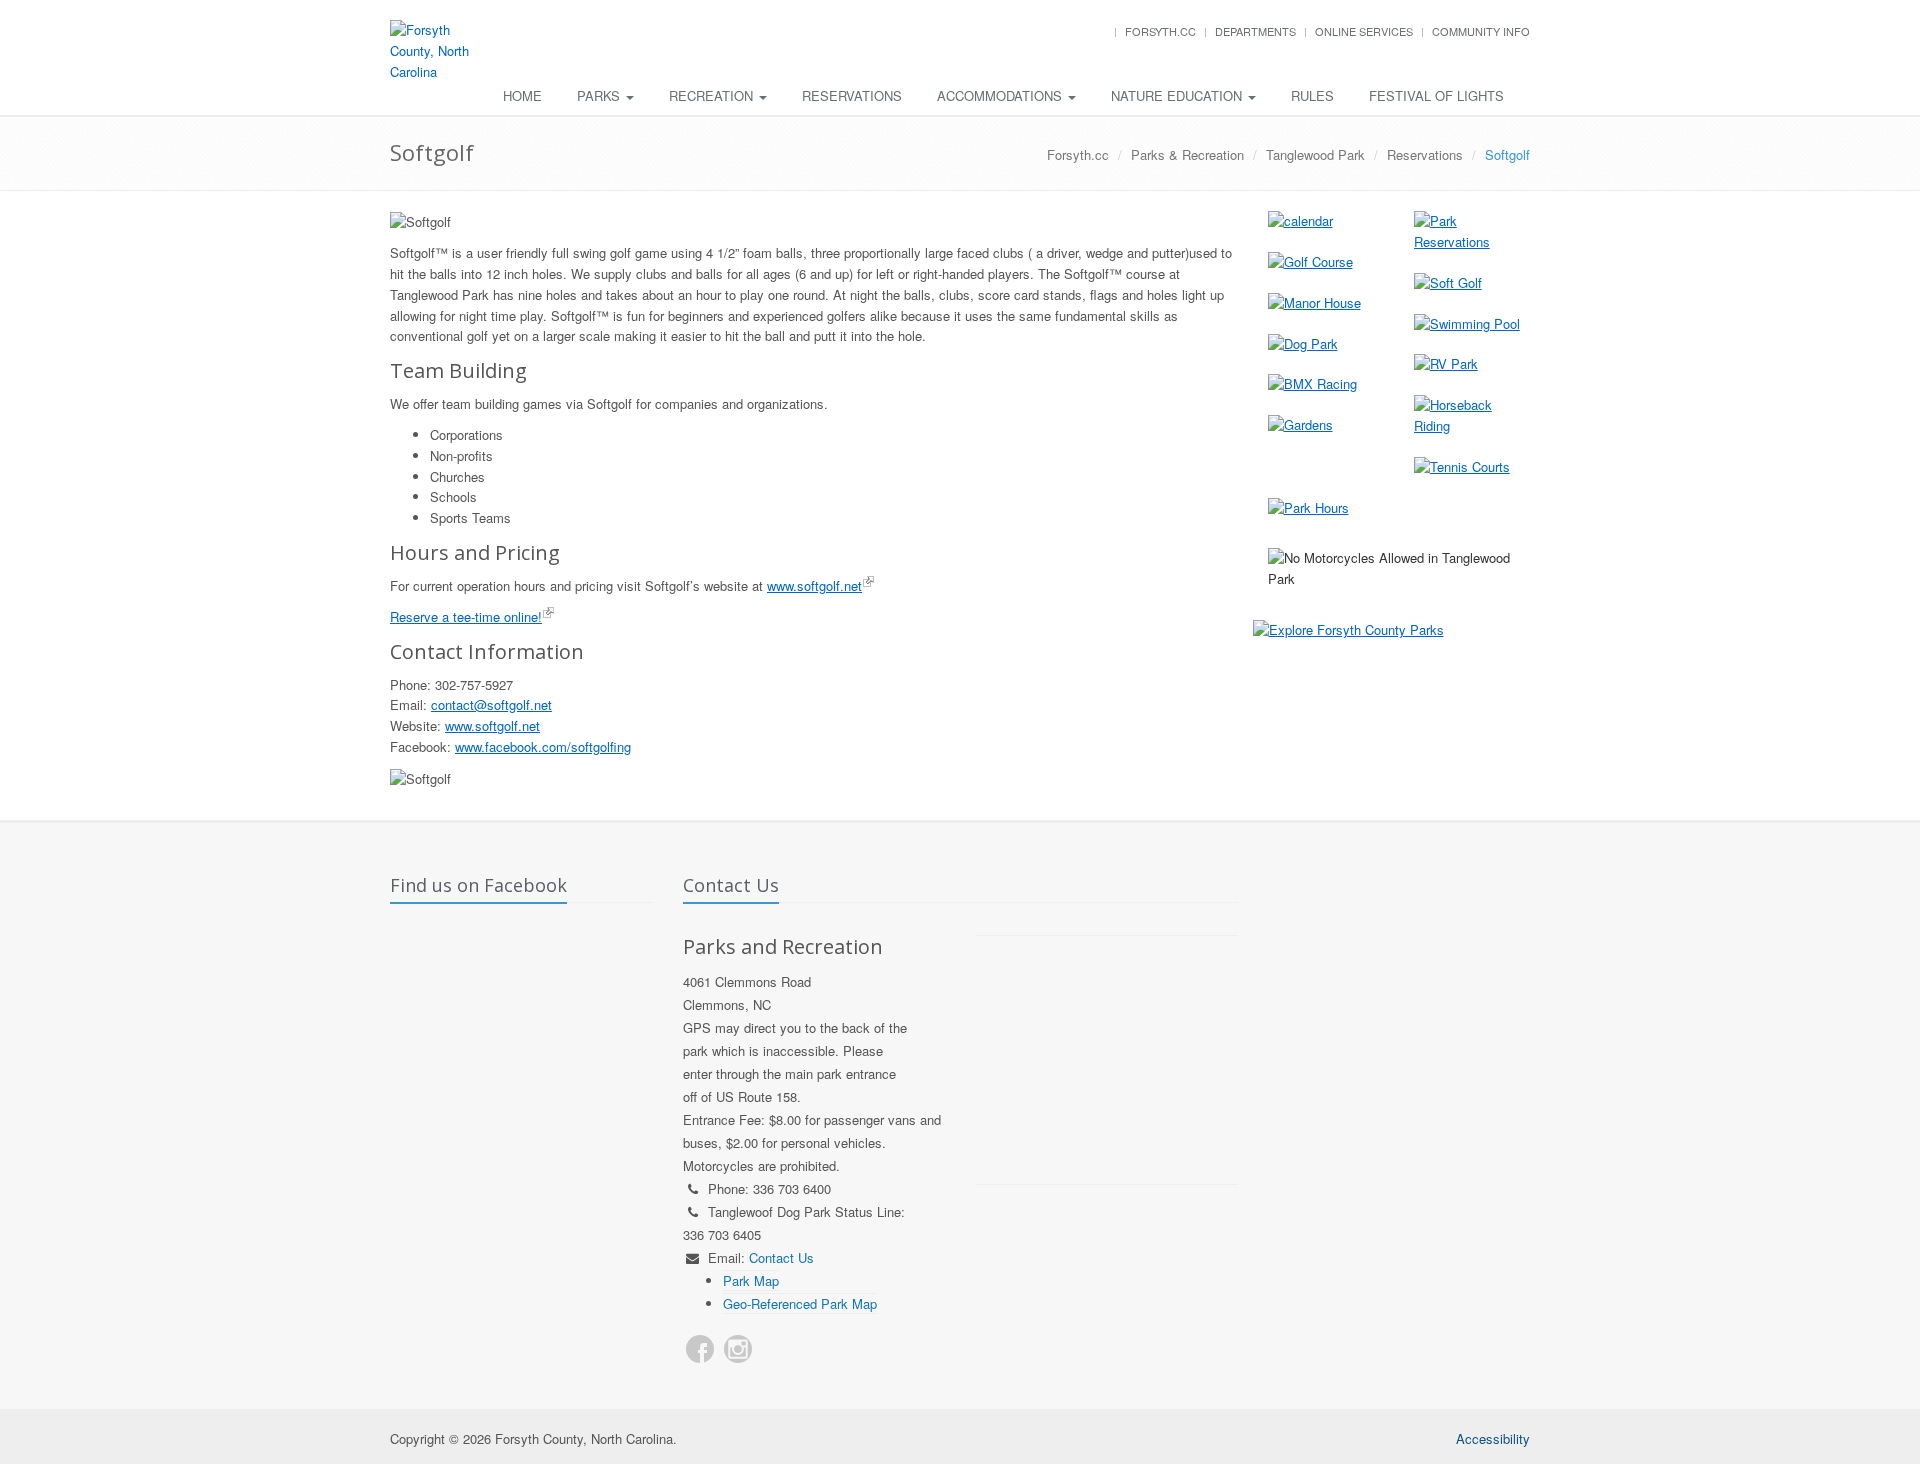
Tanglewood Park (1315, 154)
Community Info (1481, 31)
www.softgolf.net (814, 585)
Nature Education (1178, 95)
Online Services (1364, 31)
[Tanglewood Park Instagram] (738, 1349)
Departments (1255, 31)
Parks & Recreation (1187, 154)
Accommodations (1001, 95)
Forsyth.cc (1160, 31)
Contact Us (781, 1257)
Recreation (713, 95)
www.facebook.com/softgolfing (543, 746)
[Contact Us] (776, 1349)
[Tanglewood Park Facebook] (700, 1349)
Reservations (852, 95)
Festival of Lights (1436, 95)
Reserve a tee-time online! (466, 616)
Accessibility (1493, 1438)
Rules (1312, 95)
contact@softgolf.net (491, 704)
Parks (600, 95)
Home (522, 95)
